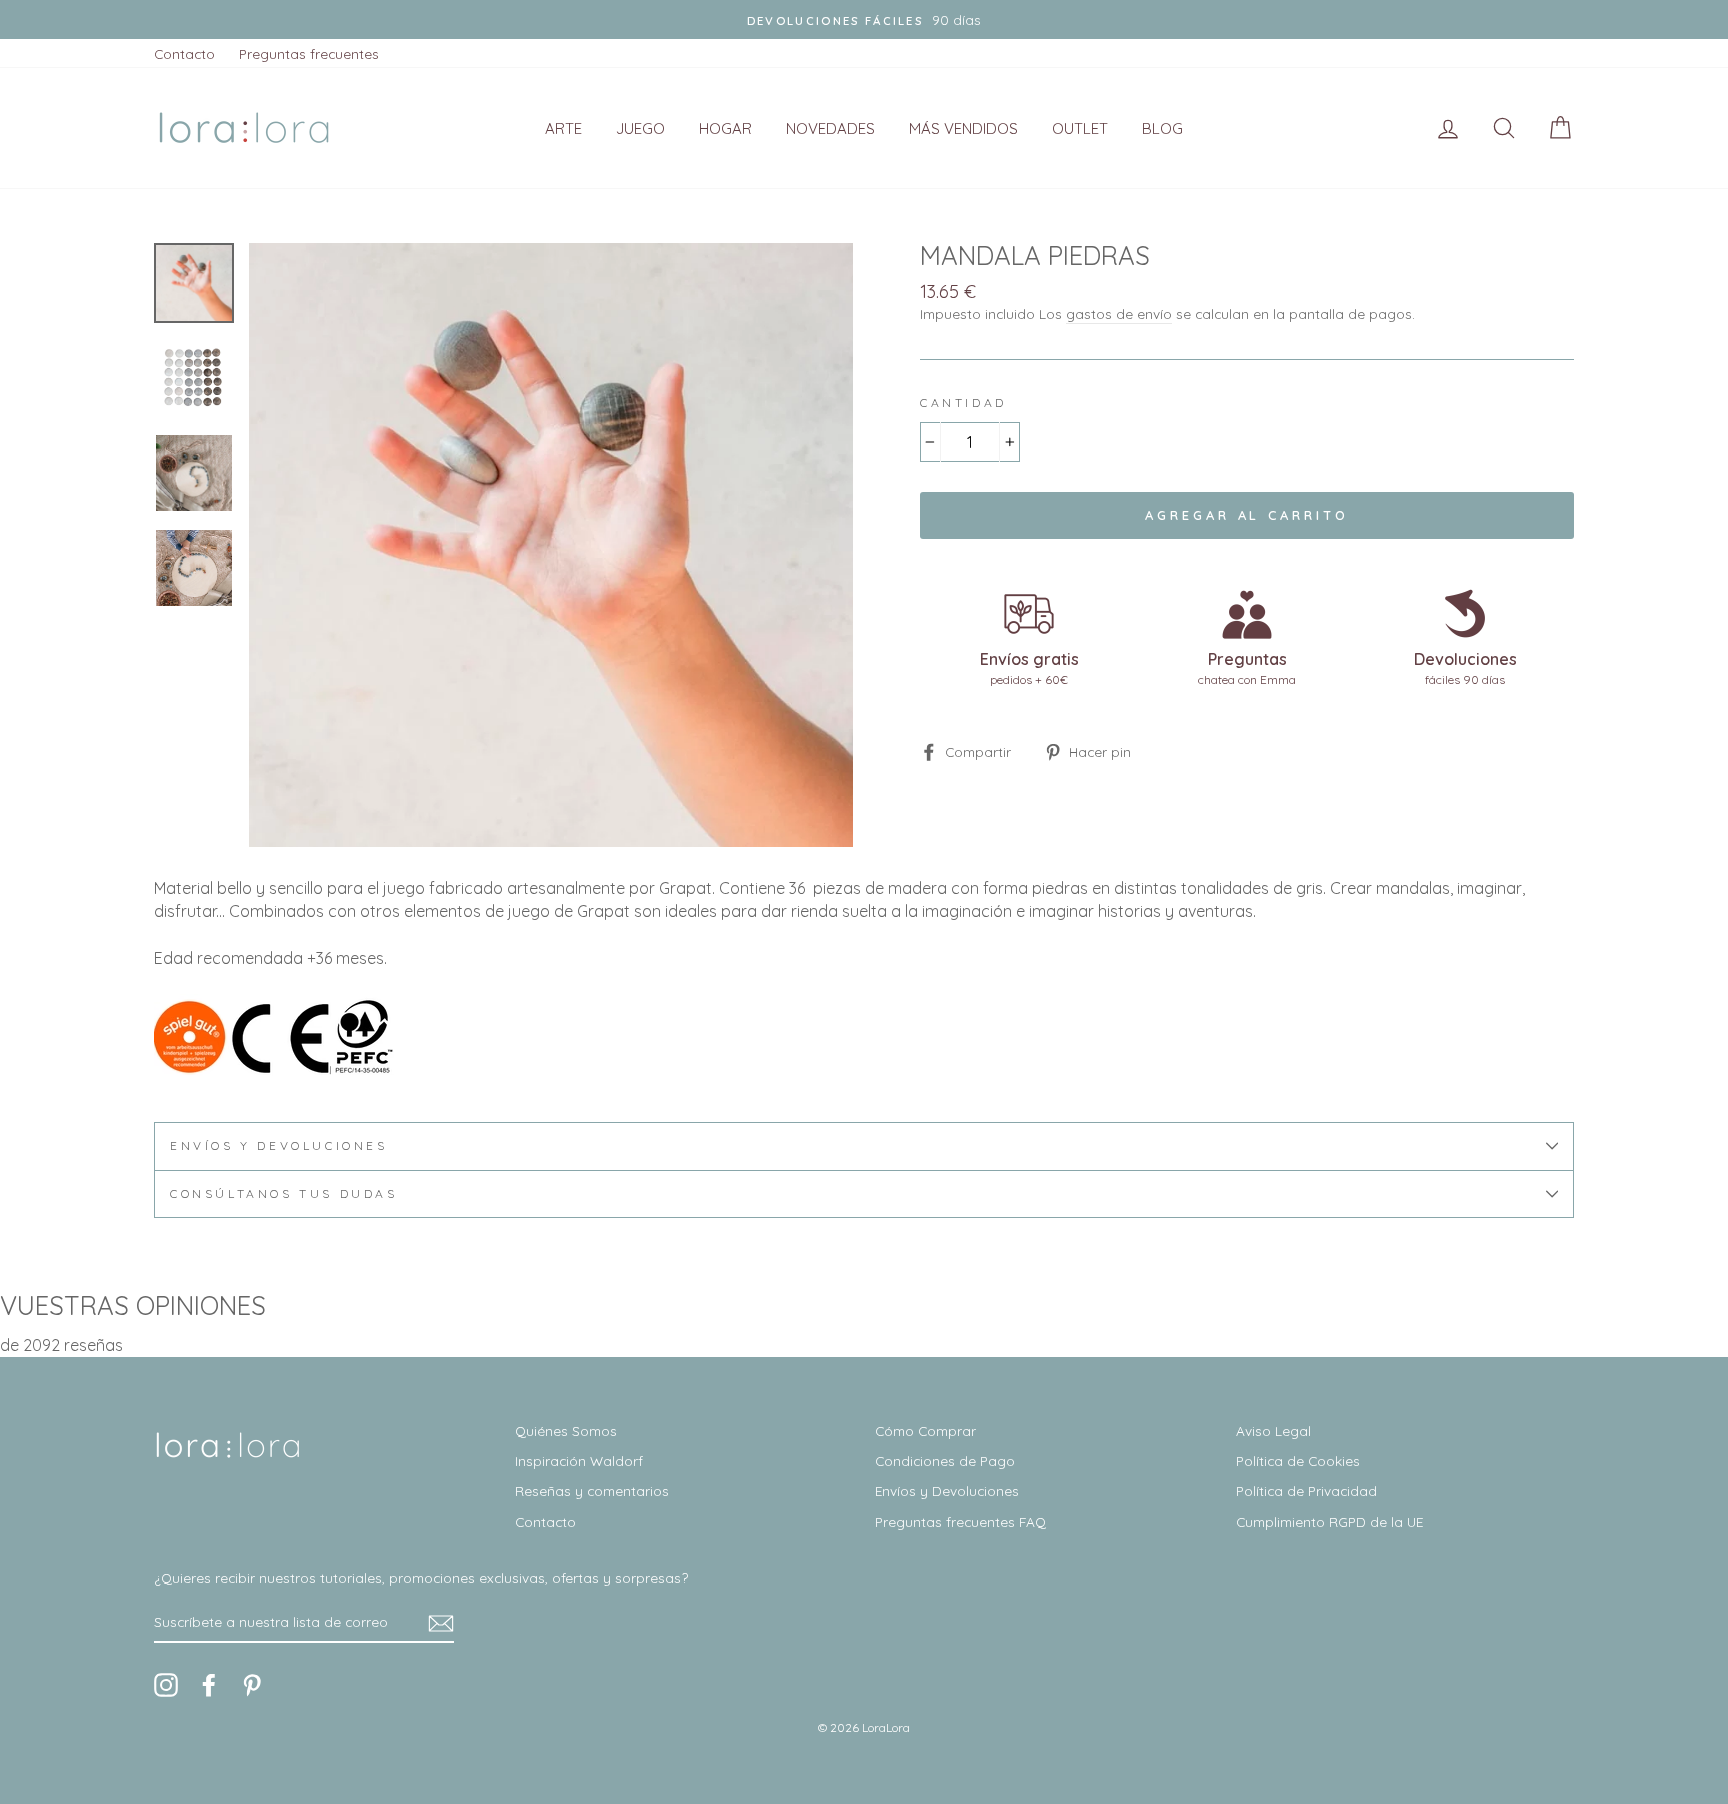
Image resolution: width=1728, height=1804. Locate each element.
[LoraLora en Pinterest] (252, 1685)
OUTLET (1080, 128)
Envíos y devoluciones (279, 1145)
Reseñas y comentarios (592, 1490)
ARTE (563, 128)
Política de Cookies (1298, 1460)
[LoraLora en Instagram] (166, 1685)
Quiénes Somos (566, 1430)
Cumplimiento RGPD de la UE (1329, 1521)
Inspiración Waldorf (579, 1460)
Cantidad (963, 402)
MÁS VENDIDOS (963, 128)
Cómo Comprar (925, 1430)
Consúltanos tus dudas (284, 1193)
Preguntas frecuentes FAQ (960, 1521)
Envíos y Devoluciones (947, 1490)
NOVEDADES (830, 128)
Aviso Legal (1273, 1430)
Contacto (184, 53)
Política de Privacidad (1306, 1490)
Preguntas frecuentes (309, 53)
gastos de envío (1119, 313)
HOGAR (725, 128)
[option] (864, 19)
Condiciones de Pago (945, 1460)
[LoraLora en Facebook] (209, 1685)
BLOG (1162, 128)
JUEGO (640, 128)
